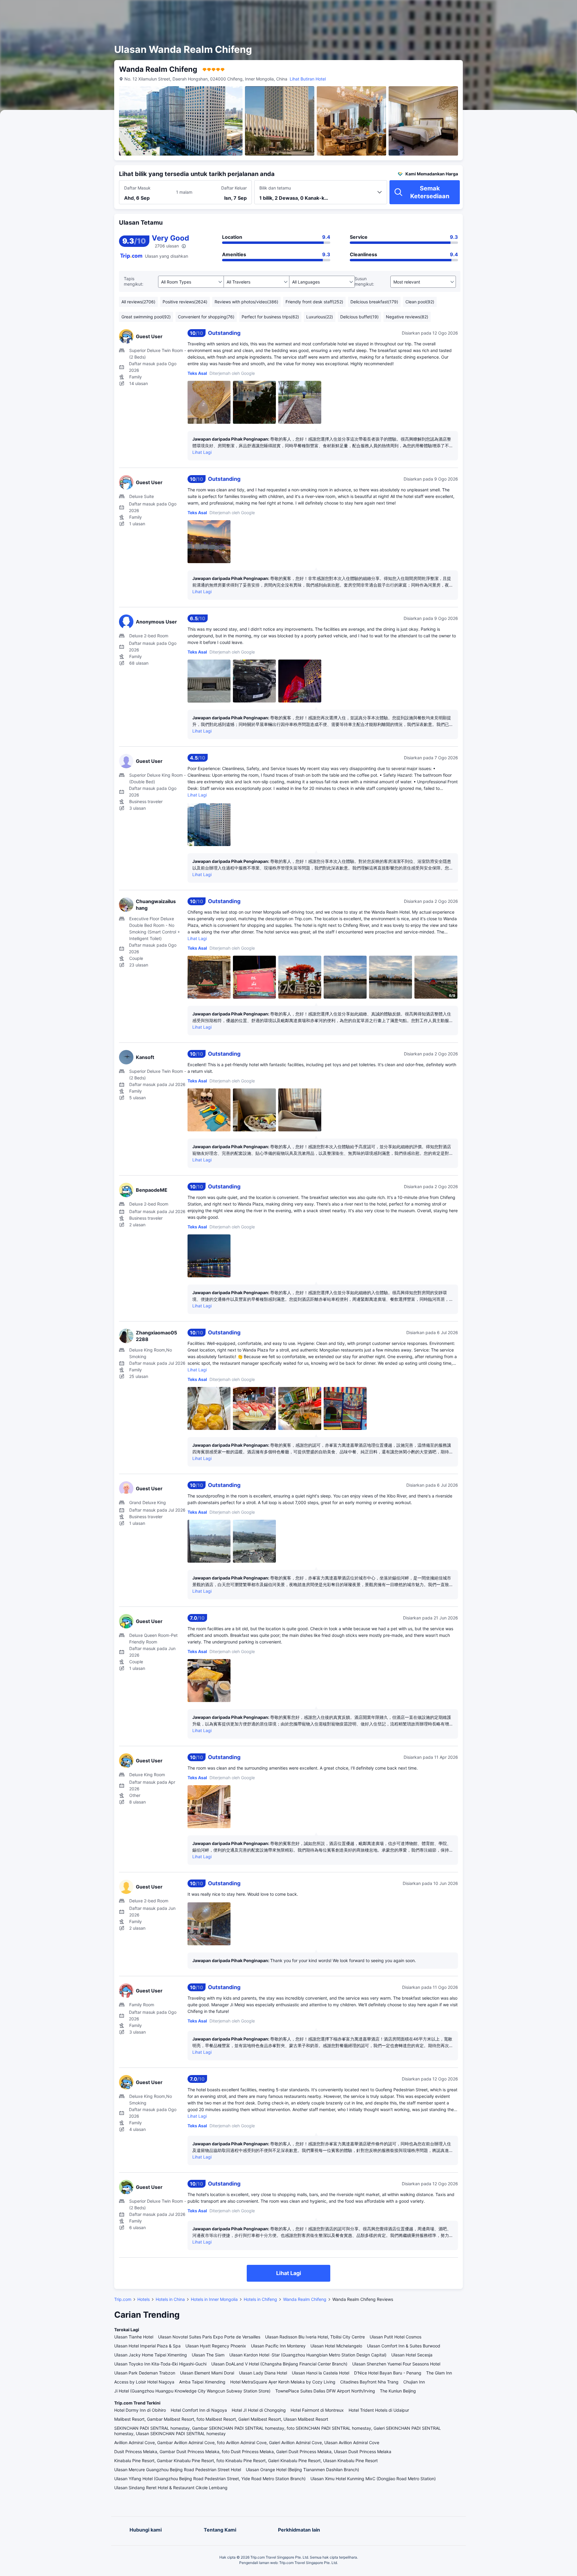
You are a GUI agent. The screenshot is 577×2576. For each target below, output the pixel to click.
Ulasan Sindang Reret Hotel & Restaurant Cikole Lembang (171, 2488)
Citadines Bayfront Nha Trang (369, 2382)
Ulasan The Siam (208, 2355)
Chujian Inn (414, 2382)
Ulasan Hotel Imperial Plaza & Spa (147, 2346)
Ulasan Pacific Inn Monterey (278, 2346)
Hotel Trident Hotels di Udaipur (379, 2410)
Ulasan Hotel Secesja (412, 2355)
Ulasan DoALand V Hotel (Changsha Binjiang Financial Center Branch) (279, 2364)
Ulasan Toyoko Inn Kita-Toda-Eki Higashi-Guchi (160, 2364)
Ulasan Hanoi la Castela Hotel (321, 2373)
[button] (524, 10)
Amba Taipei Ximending (202, 2382)
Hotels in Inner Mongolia (214, 2299)
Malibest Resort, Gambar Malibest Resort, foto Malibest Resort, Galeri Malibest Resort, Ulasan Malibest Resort (221, 2419)
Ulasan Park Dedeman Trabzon (145, 2373)
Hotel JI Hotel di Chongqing (259, 2410)
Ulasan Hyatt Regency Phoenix (216, 2346)
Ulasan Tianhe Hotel (134, 2337)
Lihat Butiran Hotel (308, 79)
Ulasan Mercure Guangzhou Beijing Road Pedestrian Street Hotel (178, 2470)
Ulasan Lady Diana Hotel (263, 2373)
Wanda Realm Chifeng (305, 2299)
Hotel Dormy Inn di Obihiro (140, 2410)
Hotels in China (170, 2299)
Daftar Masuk (137, 188)
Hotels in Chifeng (260, 2299)
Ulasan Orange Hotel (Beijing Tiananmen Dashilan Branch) (302, 2470)
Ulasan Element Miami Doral (207, 2373)
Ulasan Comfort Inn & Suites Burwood (404, 2346)
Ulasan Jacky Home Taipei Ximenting (151, 2355)
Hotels (143, 2299)
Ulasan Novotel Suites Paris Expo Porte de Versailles (209, 2337)
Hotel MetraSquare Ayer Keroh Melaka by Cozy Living (283, 2382)
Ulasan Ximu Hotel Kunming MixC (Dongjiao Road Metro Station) (373, 2479)
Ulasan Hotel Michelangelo (336, 2346)
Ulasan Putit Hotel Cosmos (395, 2337)
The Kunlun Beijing (398, 2391)
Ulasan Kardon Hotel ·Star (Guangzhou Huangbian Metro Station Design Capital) (308, 2355)
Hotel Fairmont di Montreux (317, 2410)
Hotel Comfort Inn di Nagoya (199, 2410)
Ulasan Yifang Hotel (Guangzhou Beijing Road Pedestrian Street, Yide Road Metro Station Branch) (210, 2479)
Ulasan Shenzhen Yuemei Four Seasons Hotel (396, 2364)
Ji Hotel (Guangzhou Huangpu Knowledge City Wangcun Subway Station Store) (192, 2391)
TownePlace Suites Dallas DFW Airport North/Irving (325, 2391)
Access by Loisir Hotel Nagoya (144, 2382)
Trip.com (123, 2299)
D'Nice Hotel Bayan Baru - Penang (388, 2373)
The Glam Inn (439, 2373)
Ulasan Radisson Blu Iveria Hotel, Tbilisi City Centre (315, 2337)
